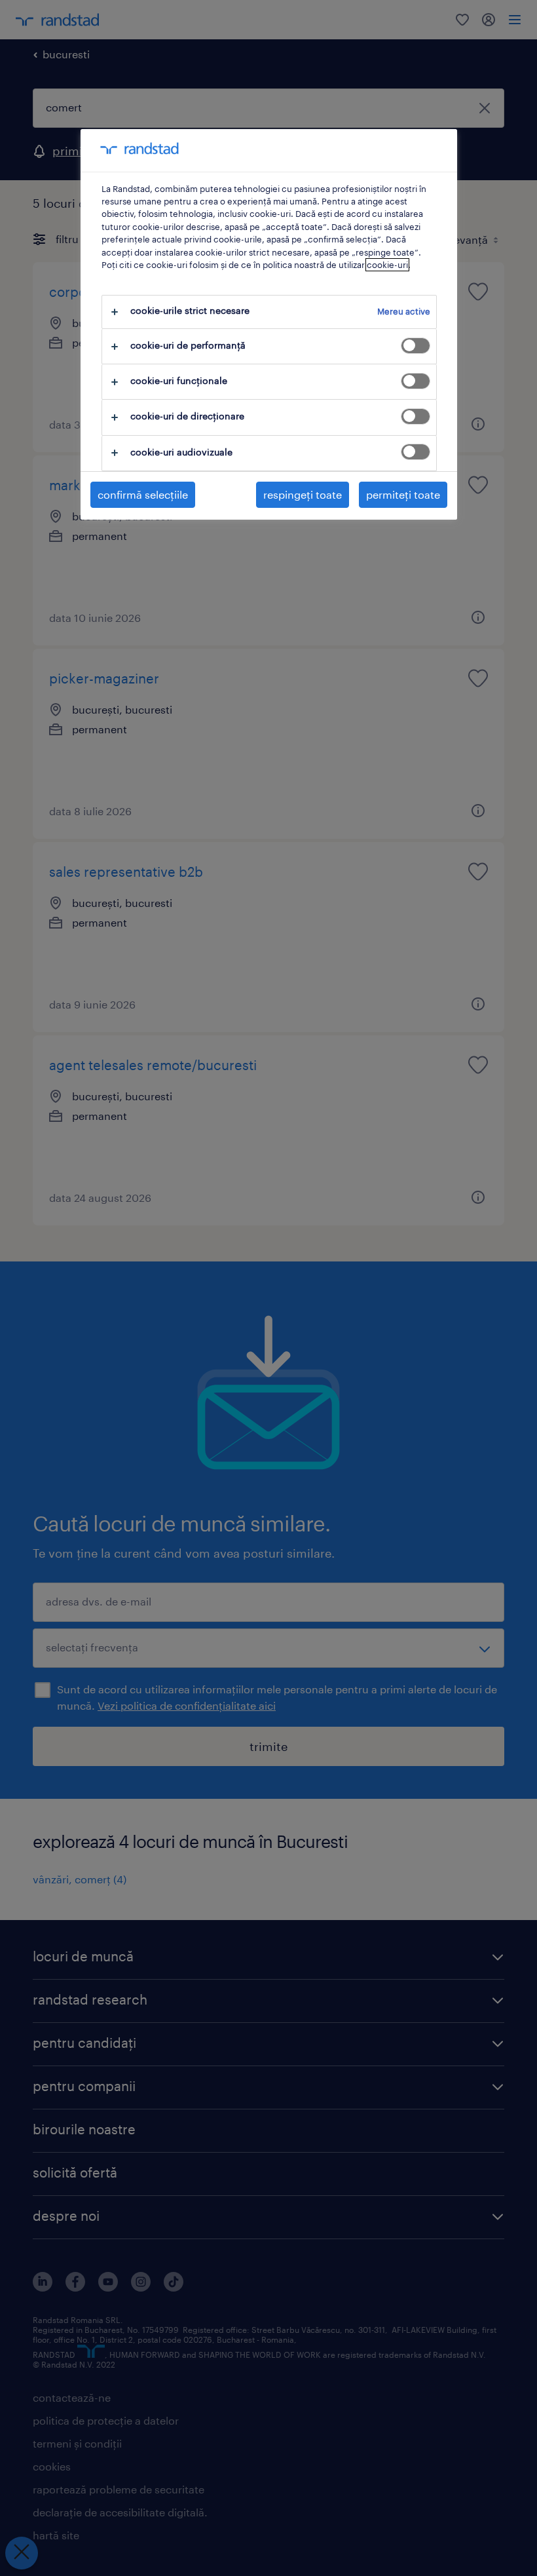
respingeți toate (303, 494)
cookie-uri (387, 265)
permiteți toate (403, 494)
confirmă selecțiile (143, 494)
